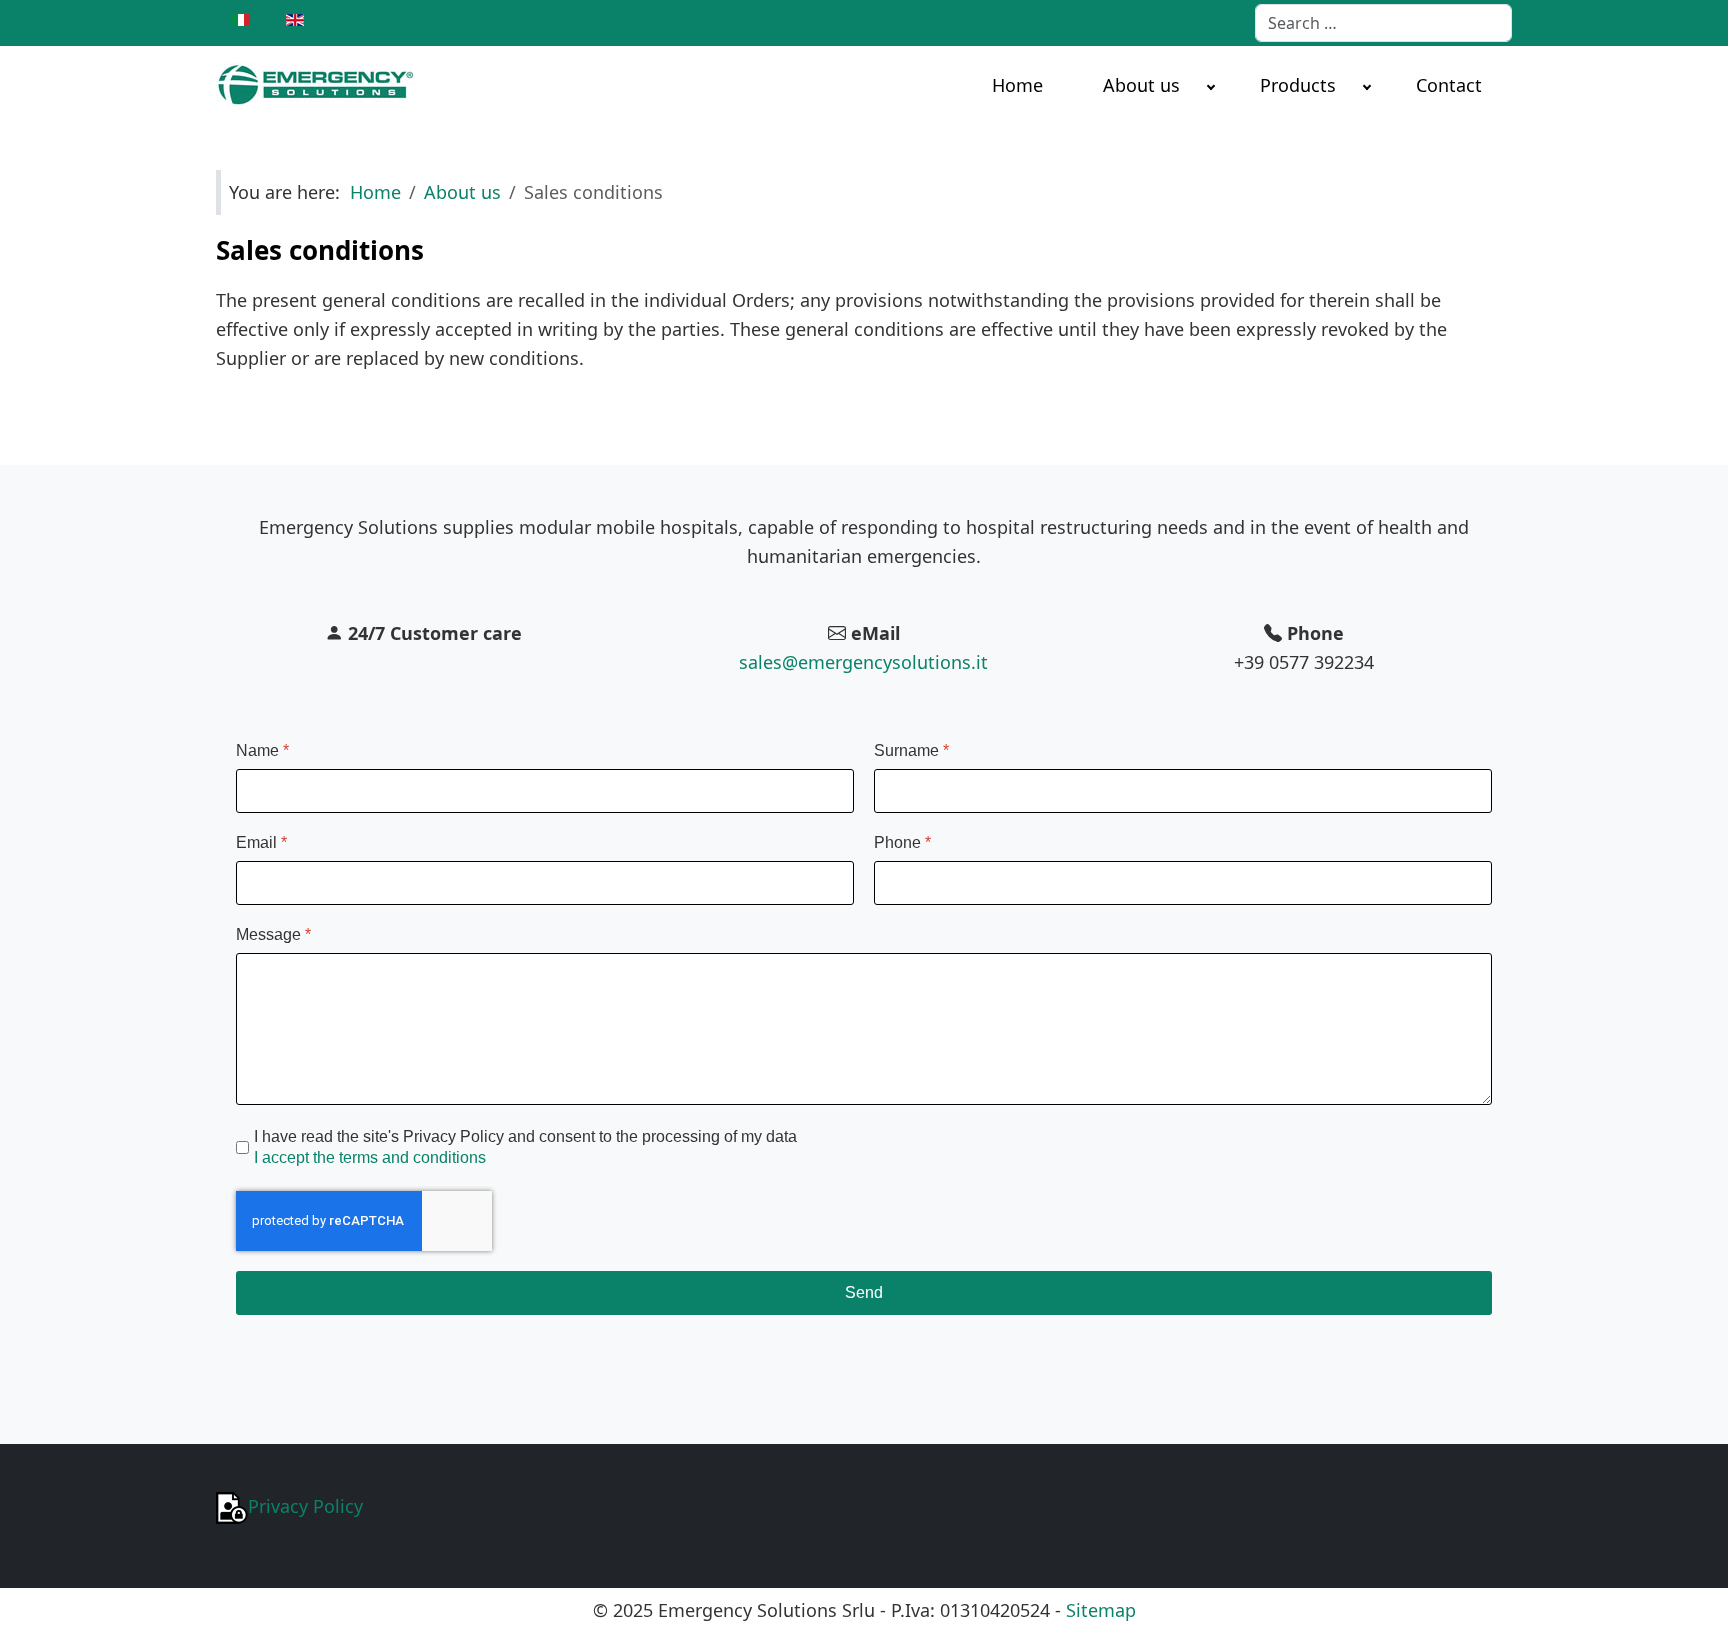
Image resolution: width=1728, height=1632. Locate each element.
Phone (902, 842)
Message (273, 934)
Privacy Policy (305, 1506)
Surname (911, 750)
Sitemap (1101, 1610)
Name (262, 750)
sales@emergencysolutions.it (863, 662)
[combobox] (1383, 23)
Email (261, 842)
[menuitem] (1017, 84)
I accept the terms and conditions (370, 1157)
